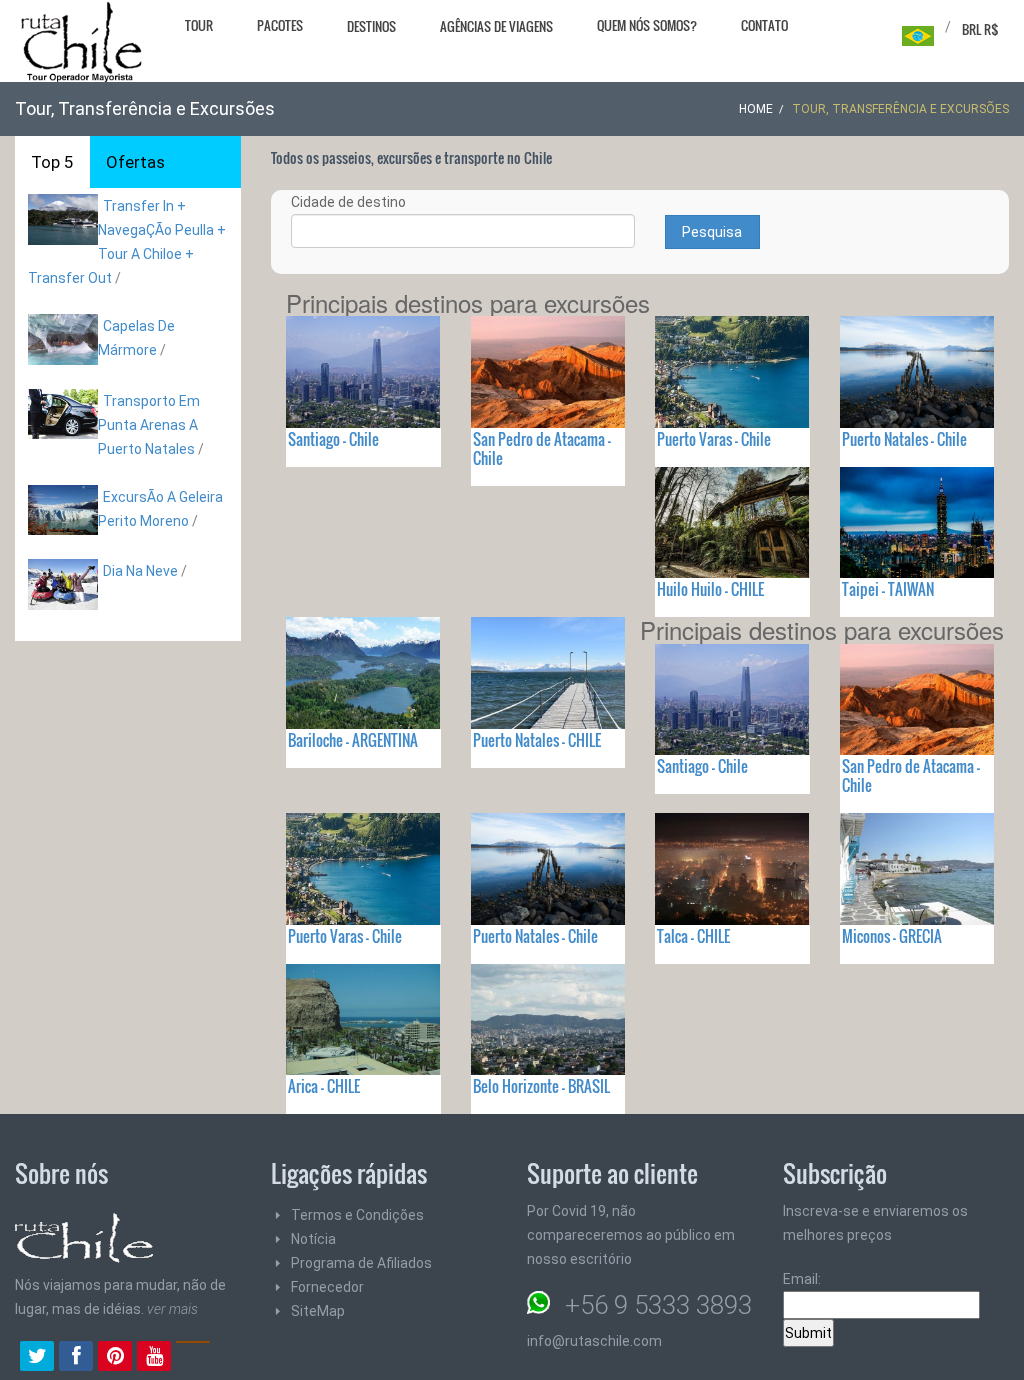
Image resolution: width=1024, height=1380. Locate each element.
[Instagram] (193, 1358)
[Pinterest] (115, 1358)
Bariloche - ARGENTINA (353, 740)
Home (756, 109)
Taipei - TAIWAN (888, 589)
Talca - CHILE (693, 936)
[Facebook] (76, 1358)
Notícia (313, 1239)
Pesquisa (712, 232)
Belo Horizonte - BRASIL (541, 1086)
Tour (199, 25)
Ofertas (135, 162)
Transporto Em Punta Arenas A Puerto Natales (149, 425)
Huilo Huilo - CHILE (710, 589)
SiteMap (318, 1311)
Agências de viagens (496, 26)
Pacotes (280, 25)
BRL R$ (980, 29)
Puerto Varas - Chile (714, 439)
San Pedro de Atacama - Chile (542, 448)
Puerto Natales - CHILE (537, 740)
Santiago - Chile (333, 439)
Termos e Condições (357, 1215)
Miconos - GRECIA (892, 936)
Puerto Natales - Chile (904, 439)
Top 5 (52, 162)
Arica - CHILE (324, 1086)
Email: (802, 1279)
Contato (764, 25)
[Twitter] (37, 1358)
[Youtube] (154, 1358)
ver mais (172, 1309)
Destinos (371, 26)
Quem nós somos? (647, 25)
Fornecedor (327, 1287)
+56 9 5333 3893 (658, 1305)
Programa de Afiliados (361, 1263)
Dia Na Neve (140, 571)
